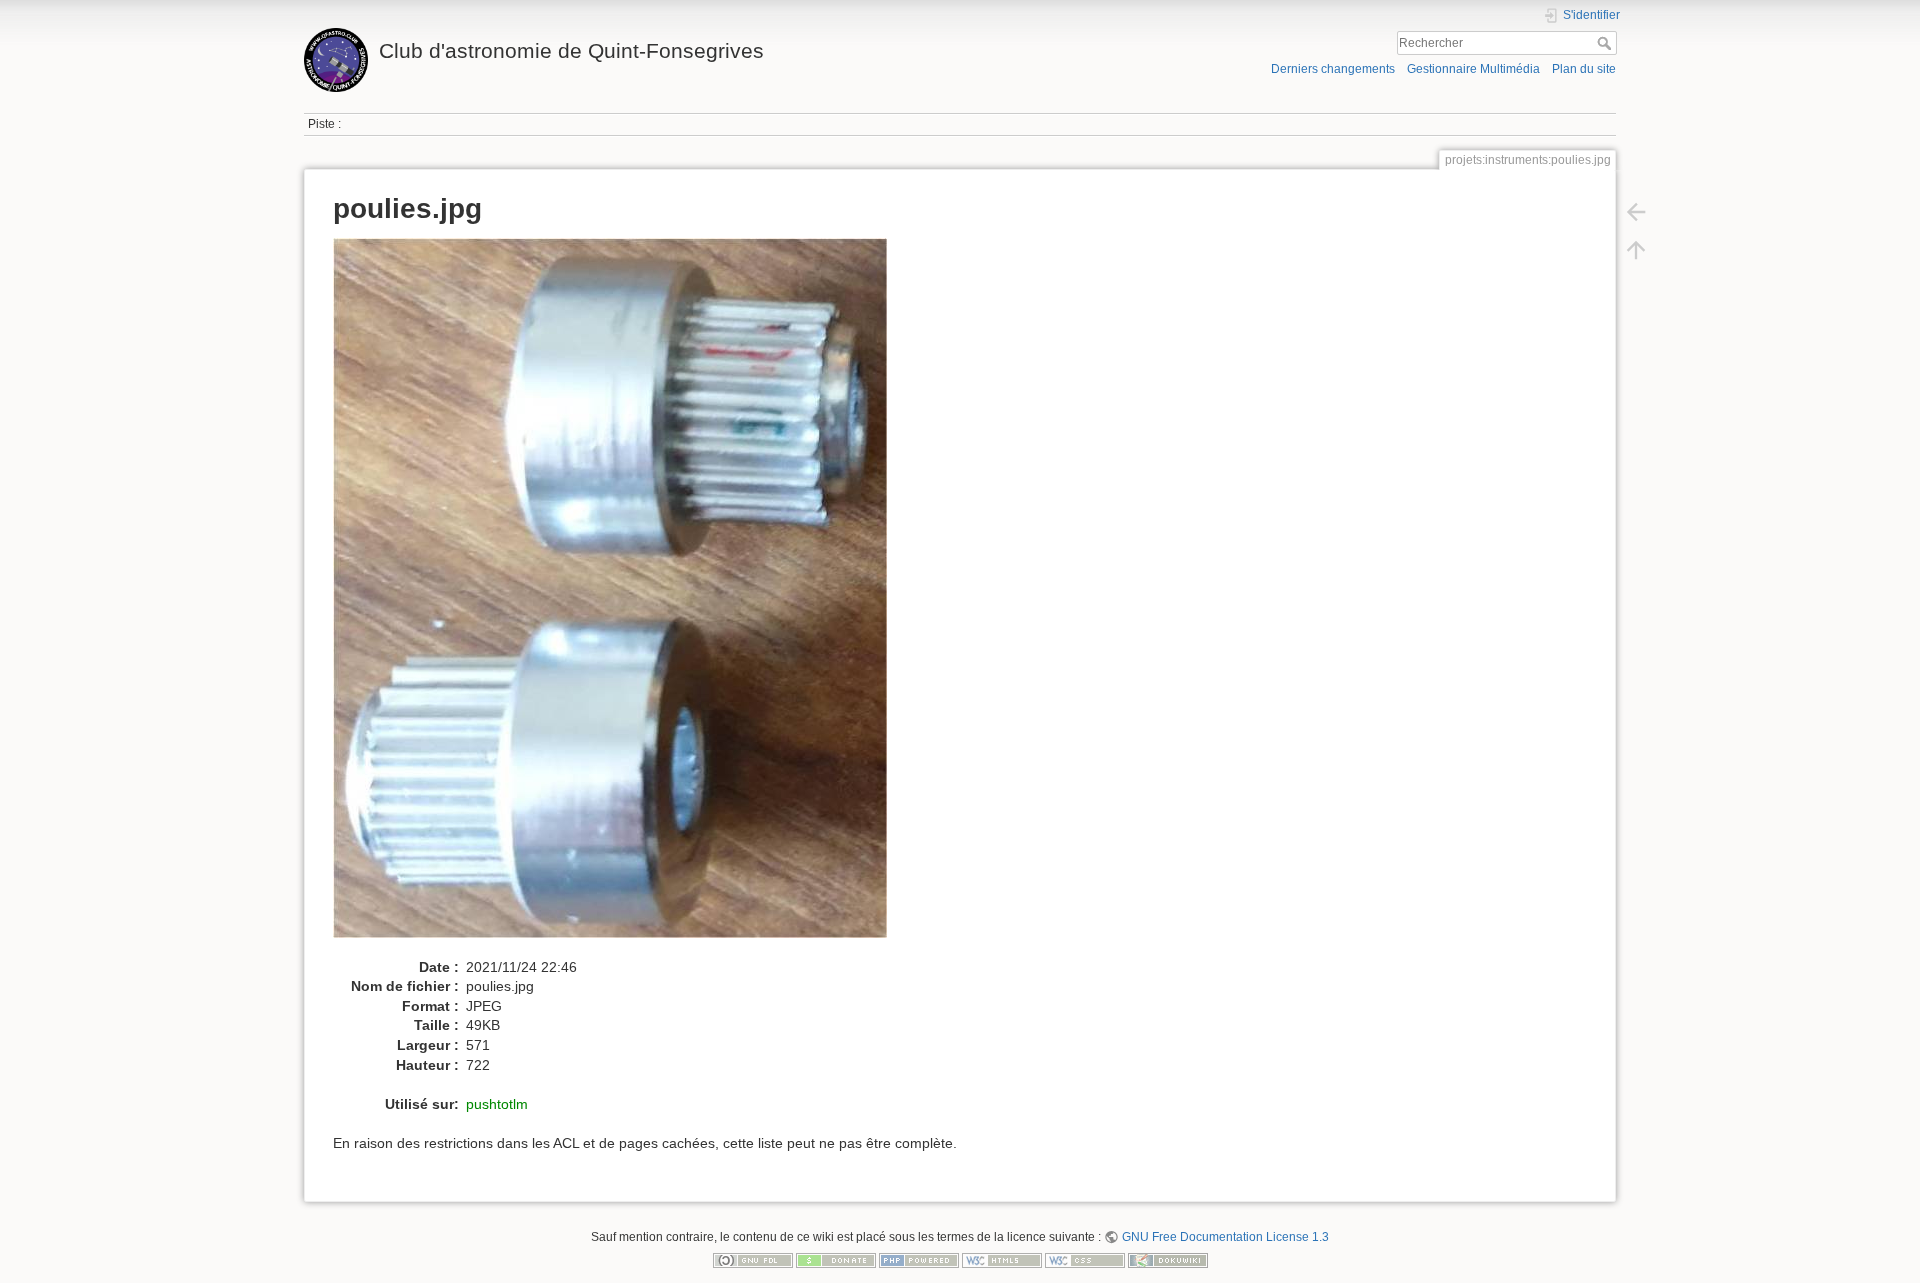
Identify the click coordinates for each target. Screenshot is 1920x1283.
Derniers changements (1333, 69)
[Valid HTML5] (1002, 1260)
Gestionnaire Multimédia (1473, 69)
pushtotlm (497, 1104)
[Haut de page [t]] (1636, 250)
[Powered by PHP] (919, 1260)
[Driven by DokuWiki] (1168, 1260)
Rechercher (1606, 43)
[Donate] (836, 1260)
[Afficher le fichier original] (620, 597)
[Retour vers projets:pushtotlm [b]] (1636, 212)
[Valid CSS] (1085, 1260)
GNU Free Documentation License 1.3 (1225, 1237)
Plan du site (1584, 69)
